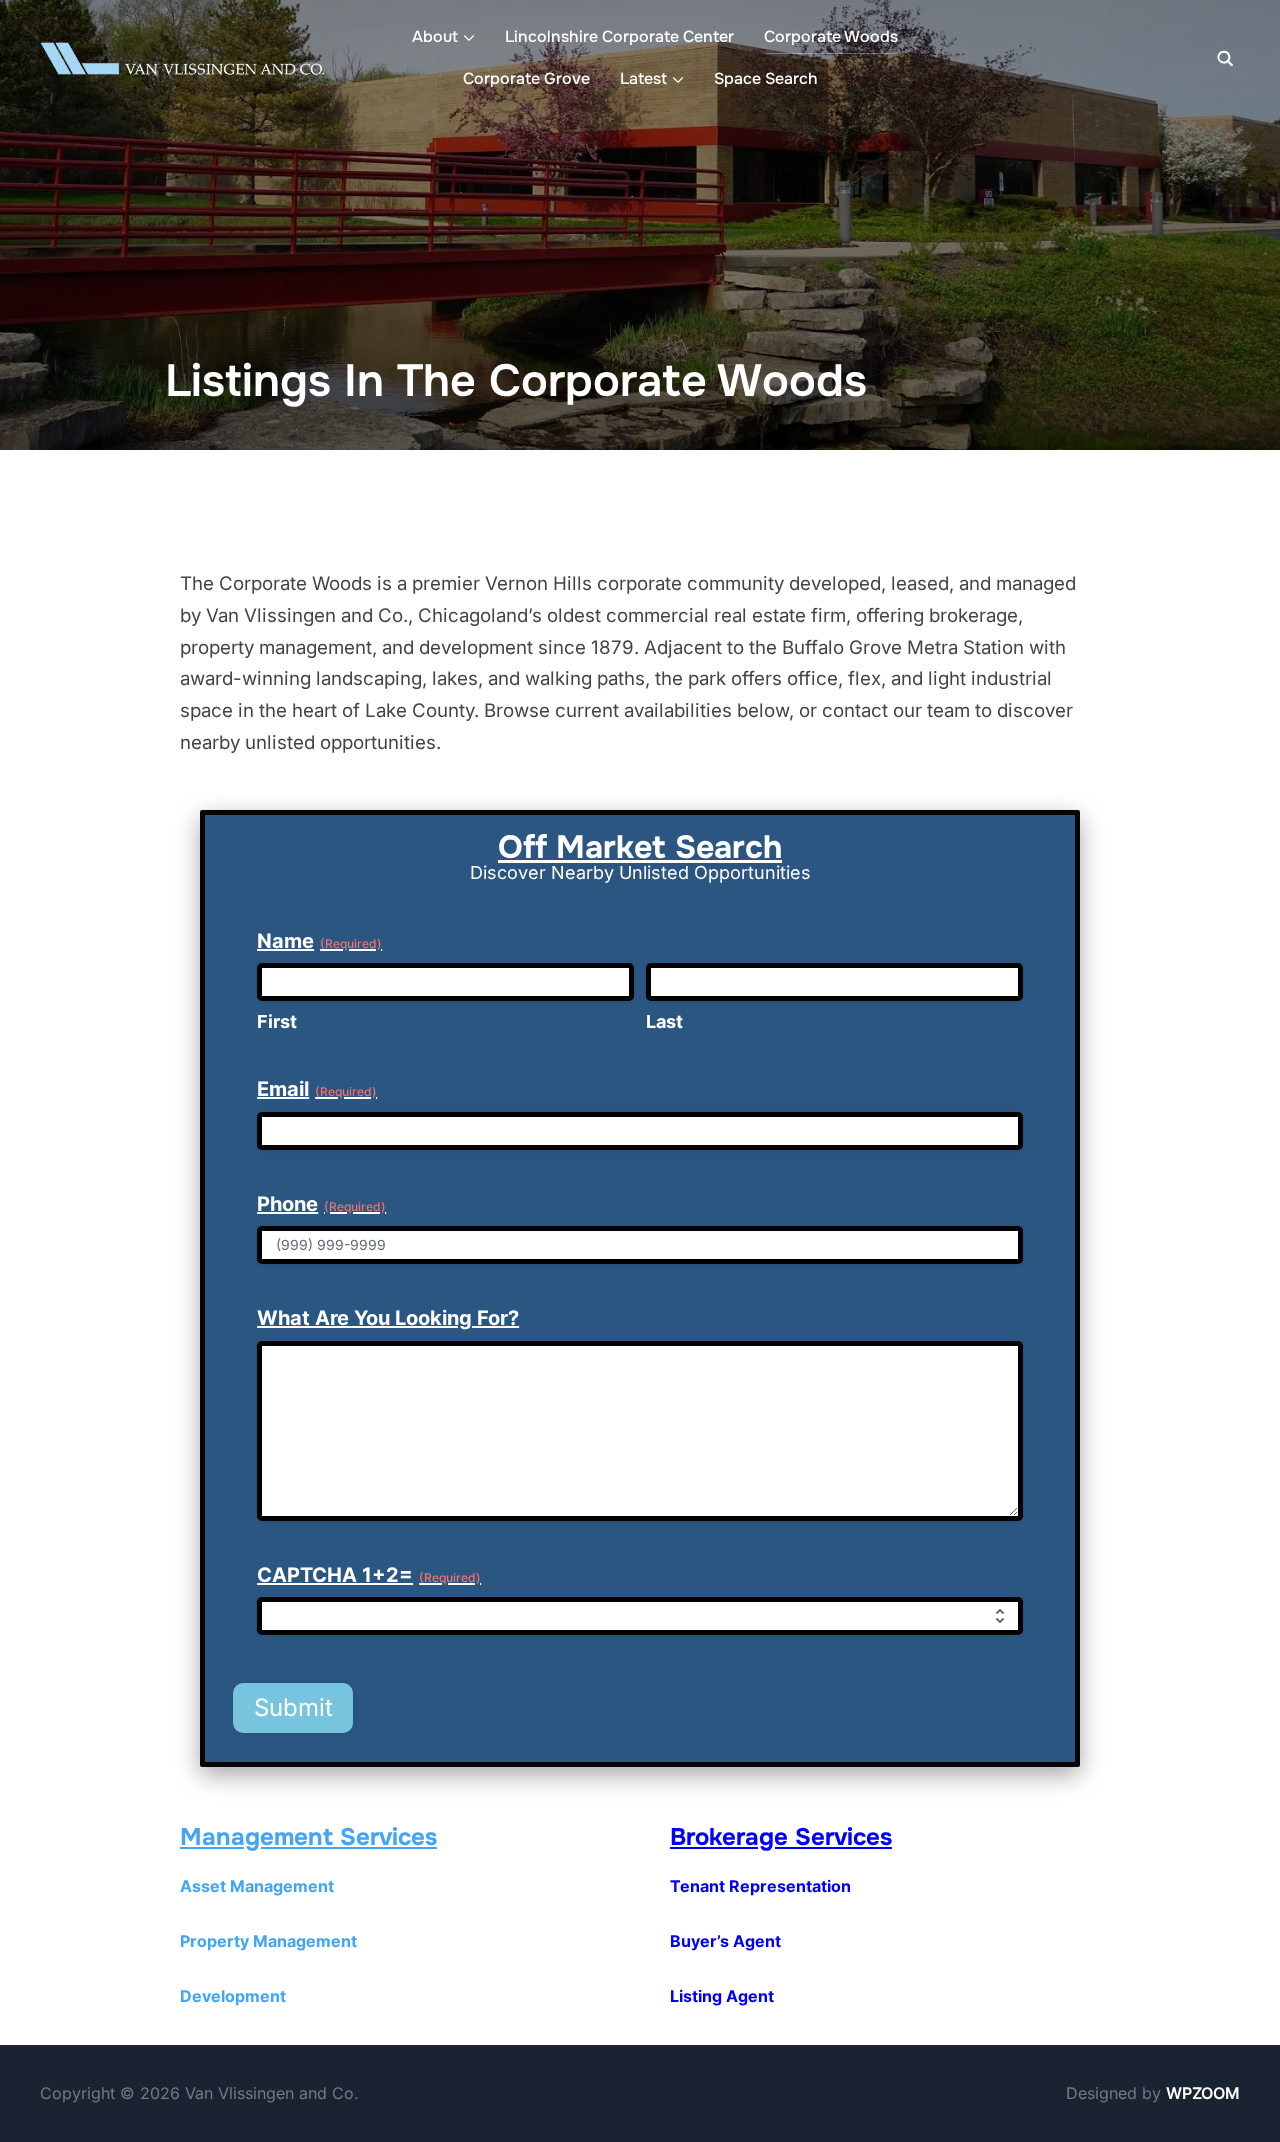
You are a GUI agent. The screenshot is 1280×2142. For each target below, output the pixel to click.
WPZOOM (1203, 2093)
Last (664, 1021)
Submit (293, 1707)
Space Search (766, 78)
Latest (643, 78)
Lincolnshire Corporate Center (619, 36)
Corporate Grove (526, 78)
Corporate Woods (831, 36)
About (435, 36)
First (277, 1021)
